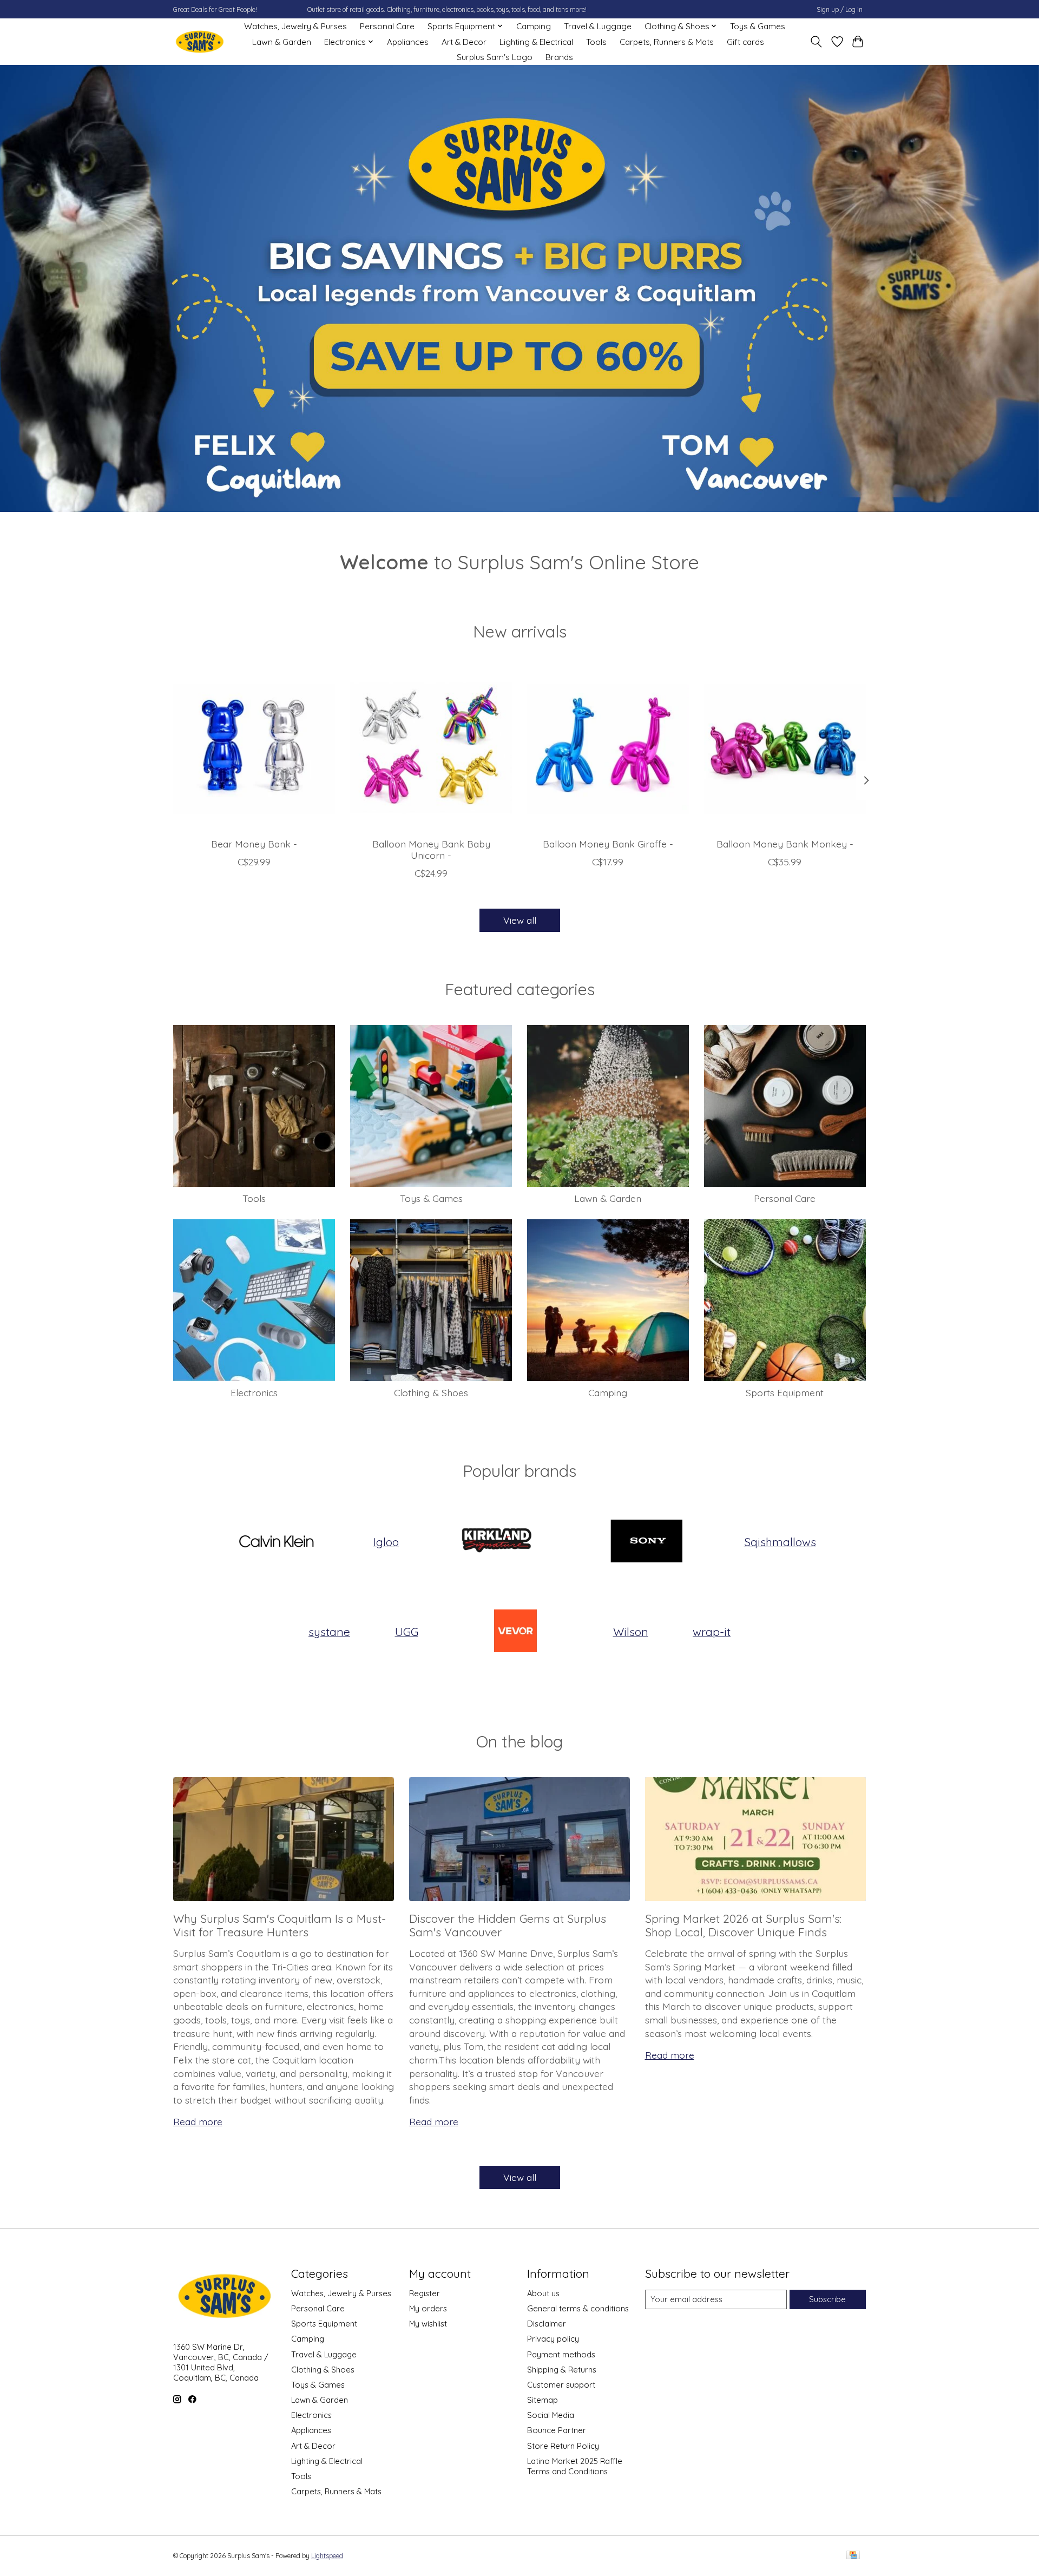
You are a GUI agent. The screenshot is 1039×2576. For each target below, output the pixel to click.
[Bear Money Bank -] (254, 748)
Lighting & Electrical (536, 42)
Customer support (561, 2385)
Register (425, 2293)
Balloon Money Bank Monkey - (785, 844)
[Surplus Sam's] (200, 42)
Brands (559, 57)
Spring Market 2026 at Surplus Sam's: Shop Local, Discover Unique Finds (743, 1925)
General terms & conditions (578, 2308)
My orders (428, 2308)
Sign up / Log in (840, 9)
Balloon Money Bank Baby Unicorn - (431, 849)
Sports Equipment (785, 1392)
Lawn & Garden (282, 42)
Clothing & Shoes (431, 1392)
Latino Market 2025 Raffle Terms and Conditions (575, 2466)
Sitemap (542, 2400)
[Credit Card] (853, 2556)
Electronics (254, 1392)
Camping (534, 26)
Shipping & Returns (562, 2370)
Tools (596, 42)
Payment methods (561, 2354)
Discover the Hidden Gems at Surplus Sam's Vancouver (508, 1925)
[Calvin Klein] (276, 1542)
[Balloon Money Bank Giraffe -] (608, 748)
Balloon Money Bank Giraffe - (608, 844)
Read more (198, 2121)
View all (520, 920)
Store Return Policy (563, 2446)
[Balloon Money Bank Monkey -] (785, 748)
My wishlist (428, 2324)
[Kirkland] (496, 1542)
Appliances (408, 42)
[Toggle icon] (816, 42)
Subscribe (827, 2299)
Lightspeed (327, 2556)
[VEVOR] (516, 1632)
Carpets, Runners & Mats (667, 42)
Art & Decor (464, 42)
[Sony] (647, 1542)
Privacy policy (553, 2339)
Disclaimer (547, 2324)
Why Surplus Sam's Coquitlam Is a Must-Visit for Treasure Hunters (280, 1925)
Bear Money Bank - (254, 844)
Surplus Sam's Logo (495, 57)
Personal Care (387, 26)
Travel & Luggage (598, 26)
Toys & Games (758, 26)
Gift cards (745, 42)
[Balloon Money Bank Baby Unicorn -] (431, 748)
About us (543, 2293)
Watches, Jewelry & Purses (295, 26)
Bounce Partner (557, 2430)
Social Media (551, 2415)
